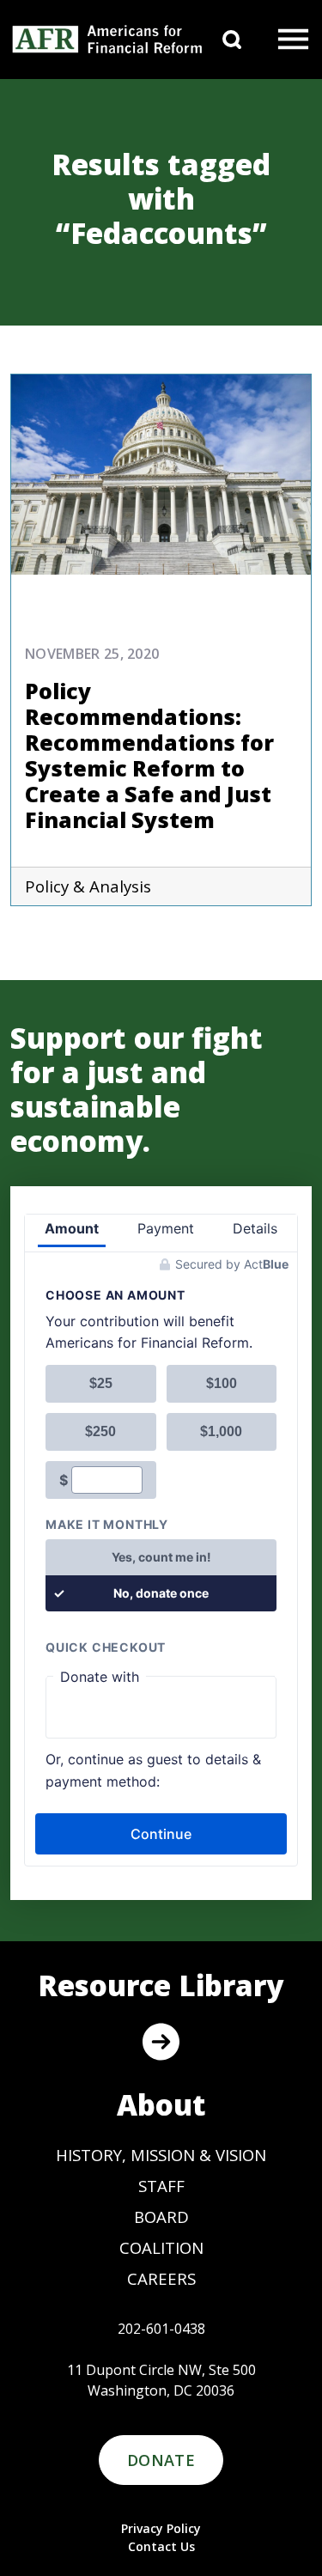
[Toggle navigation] (293, 40)
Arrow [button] (161, 2042)
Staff (161, 2186)
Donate (161, 2460)
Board (161, 2217)
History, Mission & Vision (161, 2155)
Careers (161, 2278)
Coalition (161, 2247)
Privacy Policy (161, 2528)
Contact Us (161, 2546)
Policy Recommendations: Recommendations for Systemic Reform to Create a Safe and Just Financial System (149, 755)
